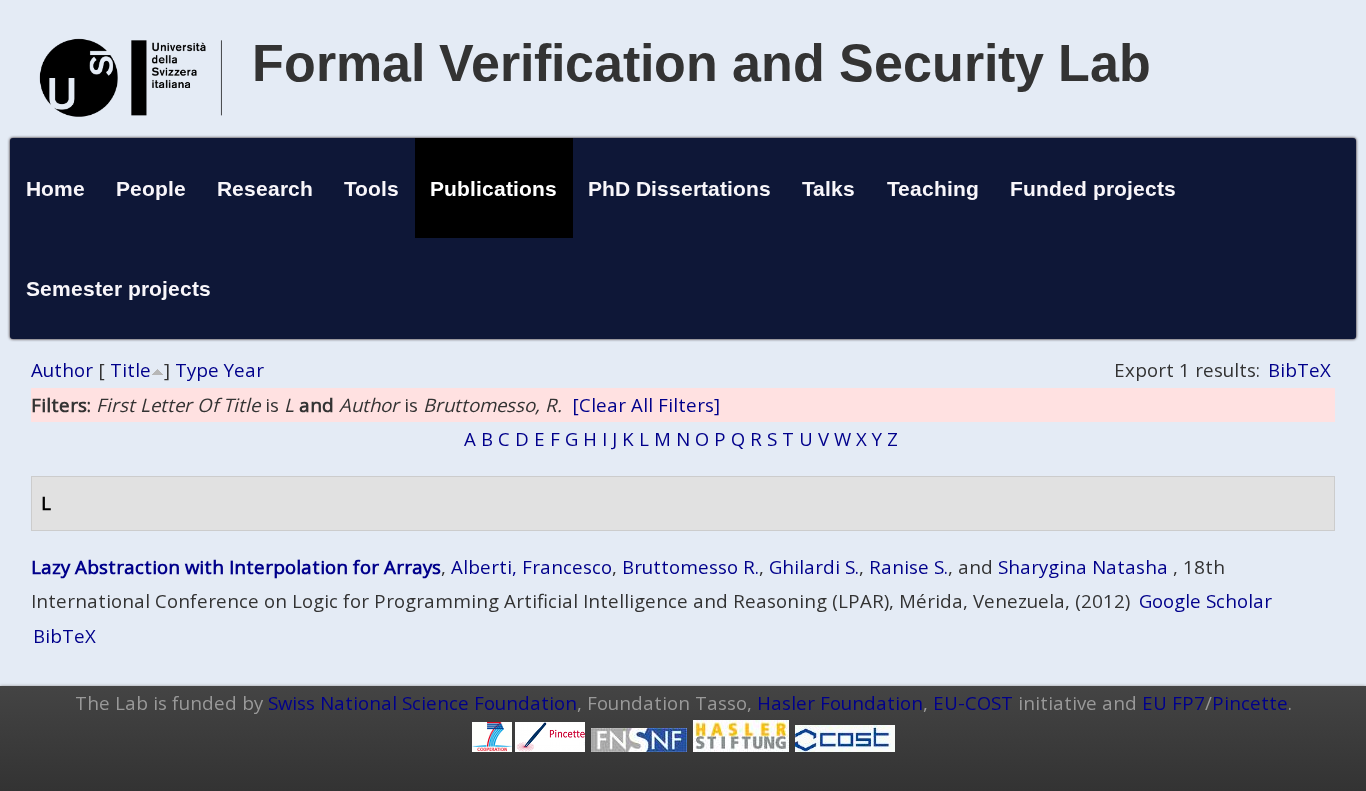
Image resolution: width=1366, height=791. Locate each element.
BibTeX (1299, 369)
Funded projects (1093, 188)
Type (197, 369)
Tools (371, 188)
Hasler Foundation (840, 702)
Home (55, 188)
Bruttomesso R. (690, 566)
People (151, 188)
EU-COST (973, 702)
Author (62, 369)
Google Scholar (1205, 600)
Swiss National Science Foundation (422, 702)
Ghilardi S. (814, 566)
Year (244, 369)
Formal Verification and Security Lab (701, 63)
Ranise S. (908, 566)
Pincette (1250, 702)
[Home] (131, 137)
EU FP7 (1173, 702)
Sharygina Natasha (1083, 566)
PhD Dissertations (679, 188)
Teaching (933, 188)
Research (265, 188)
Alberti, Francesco (531, 566)
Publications (493, 188)
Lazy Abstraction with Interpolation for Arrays (236, 566)
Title (130, 369)
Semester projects (118, 288)
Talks (828, 188)
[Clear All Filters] (646, 404)
